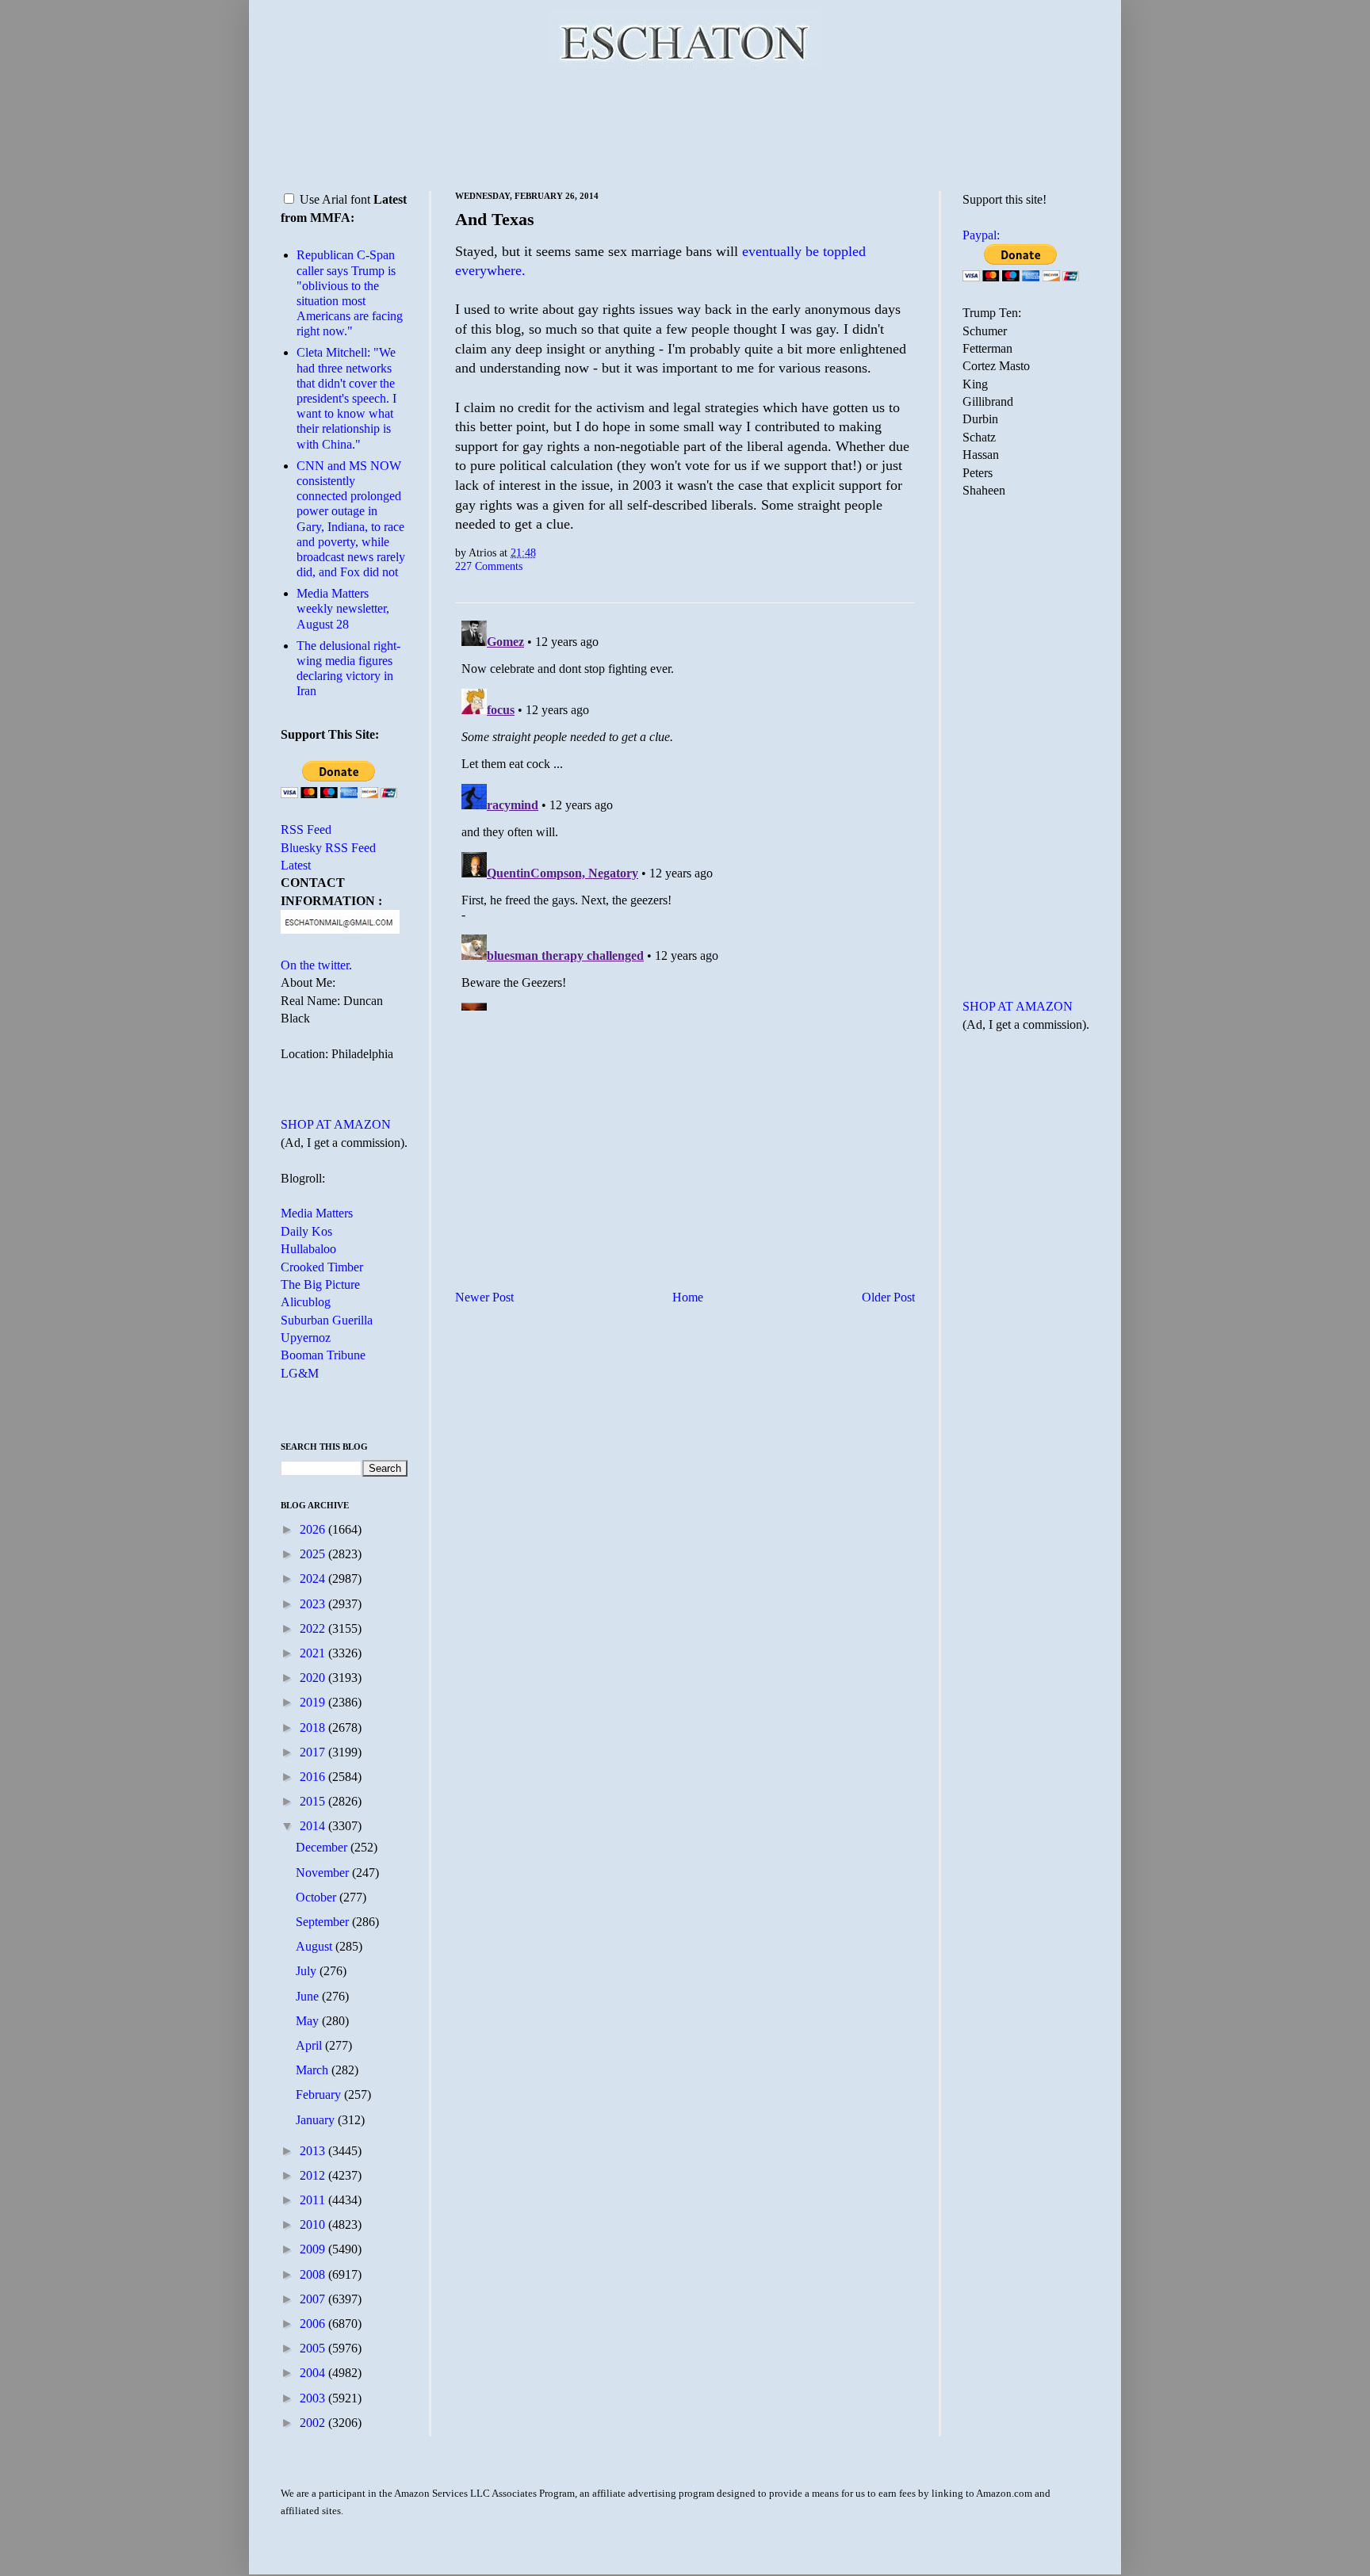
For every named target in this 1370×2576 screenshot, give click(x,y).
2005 (314, 2348)
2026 (314, 1529)
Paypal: (981, 235)
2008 (314, 2274)
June (309, 1996)
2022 (314, 1628)
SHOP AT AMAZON (336, 1124)
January (317, 2120)
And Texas (495, 219)
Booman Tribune (323, 1355)
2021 (314, 1653)
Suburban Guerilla (327, 1320)
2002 (314, 2423)
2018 (314, 1728)
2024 (314, 1578)
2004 (314, 2373)
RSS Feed (306, 829)
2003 (314, 2398)
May (309, 2021)
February (320, 2094)
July (308, 1971)
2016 (314, 1777)
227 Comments (489, 566)
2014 (314, 1826)
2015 (314, 1801)
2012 (314, 2175)
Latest (296, 865)
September (324, 1922)
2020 (314, 1678)
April (310, 2045)
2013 (314, 2151)
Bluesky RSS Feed (328, 848)
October (318, 1897)
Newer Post (484, 1297)
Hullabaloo (308, 1249)
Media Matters (317, 1213)
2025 (314, 1554)
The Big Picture (320, 1284)
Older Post (888, 1297)
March (314, 2070)
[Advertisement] (685, 127)
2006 (314, 2324)
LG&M (300, 1373)
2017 (314, 1752)
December (323, 1847)
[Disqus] (685, 812)
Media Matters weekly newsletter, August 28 (343, 608)
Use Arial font (335, 199)
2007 (314, 2299)
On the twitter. (316, 965)
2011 (314, 2200)
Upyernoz (306, 1338)
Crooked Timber (322, 1267)
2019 (314, 1702)
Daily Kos (306, 1231)
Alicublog (306, 1302)
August (316, 1946)
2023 (314, 1604)
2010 (314, 2224)
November (324, 1873)
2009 (314, 2249)
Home (688, 1297)
